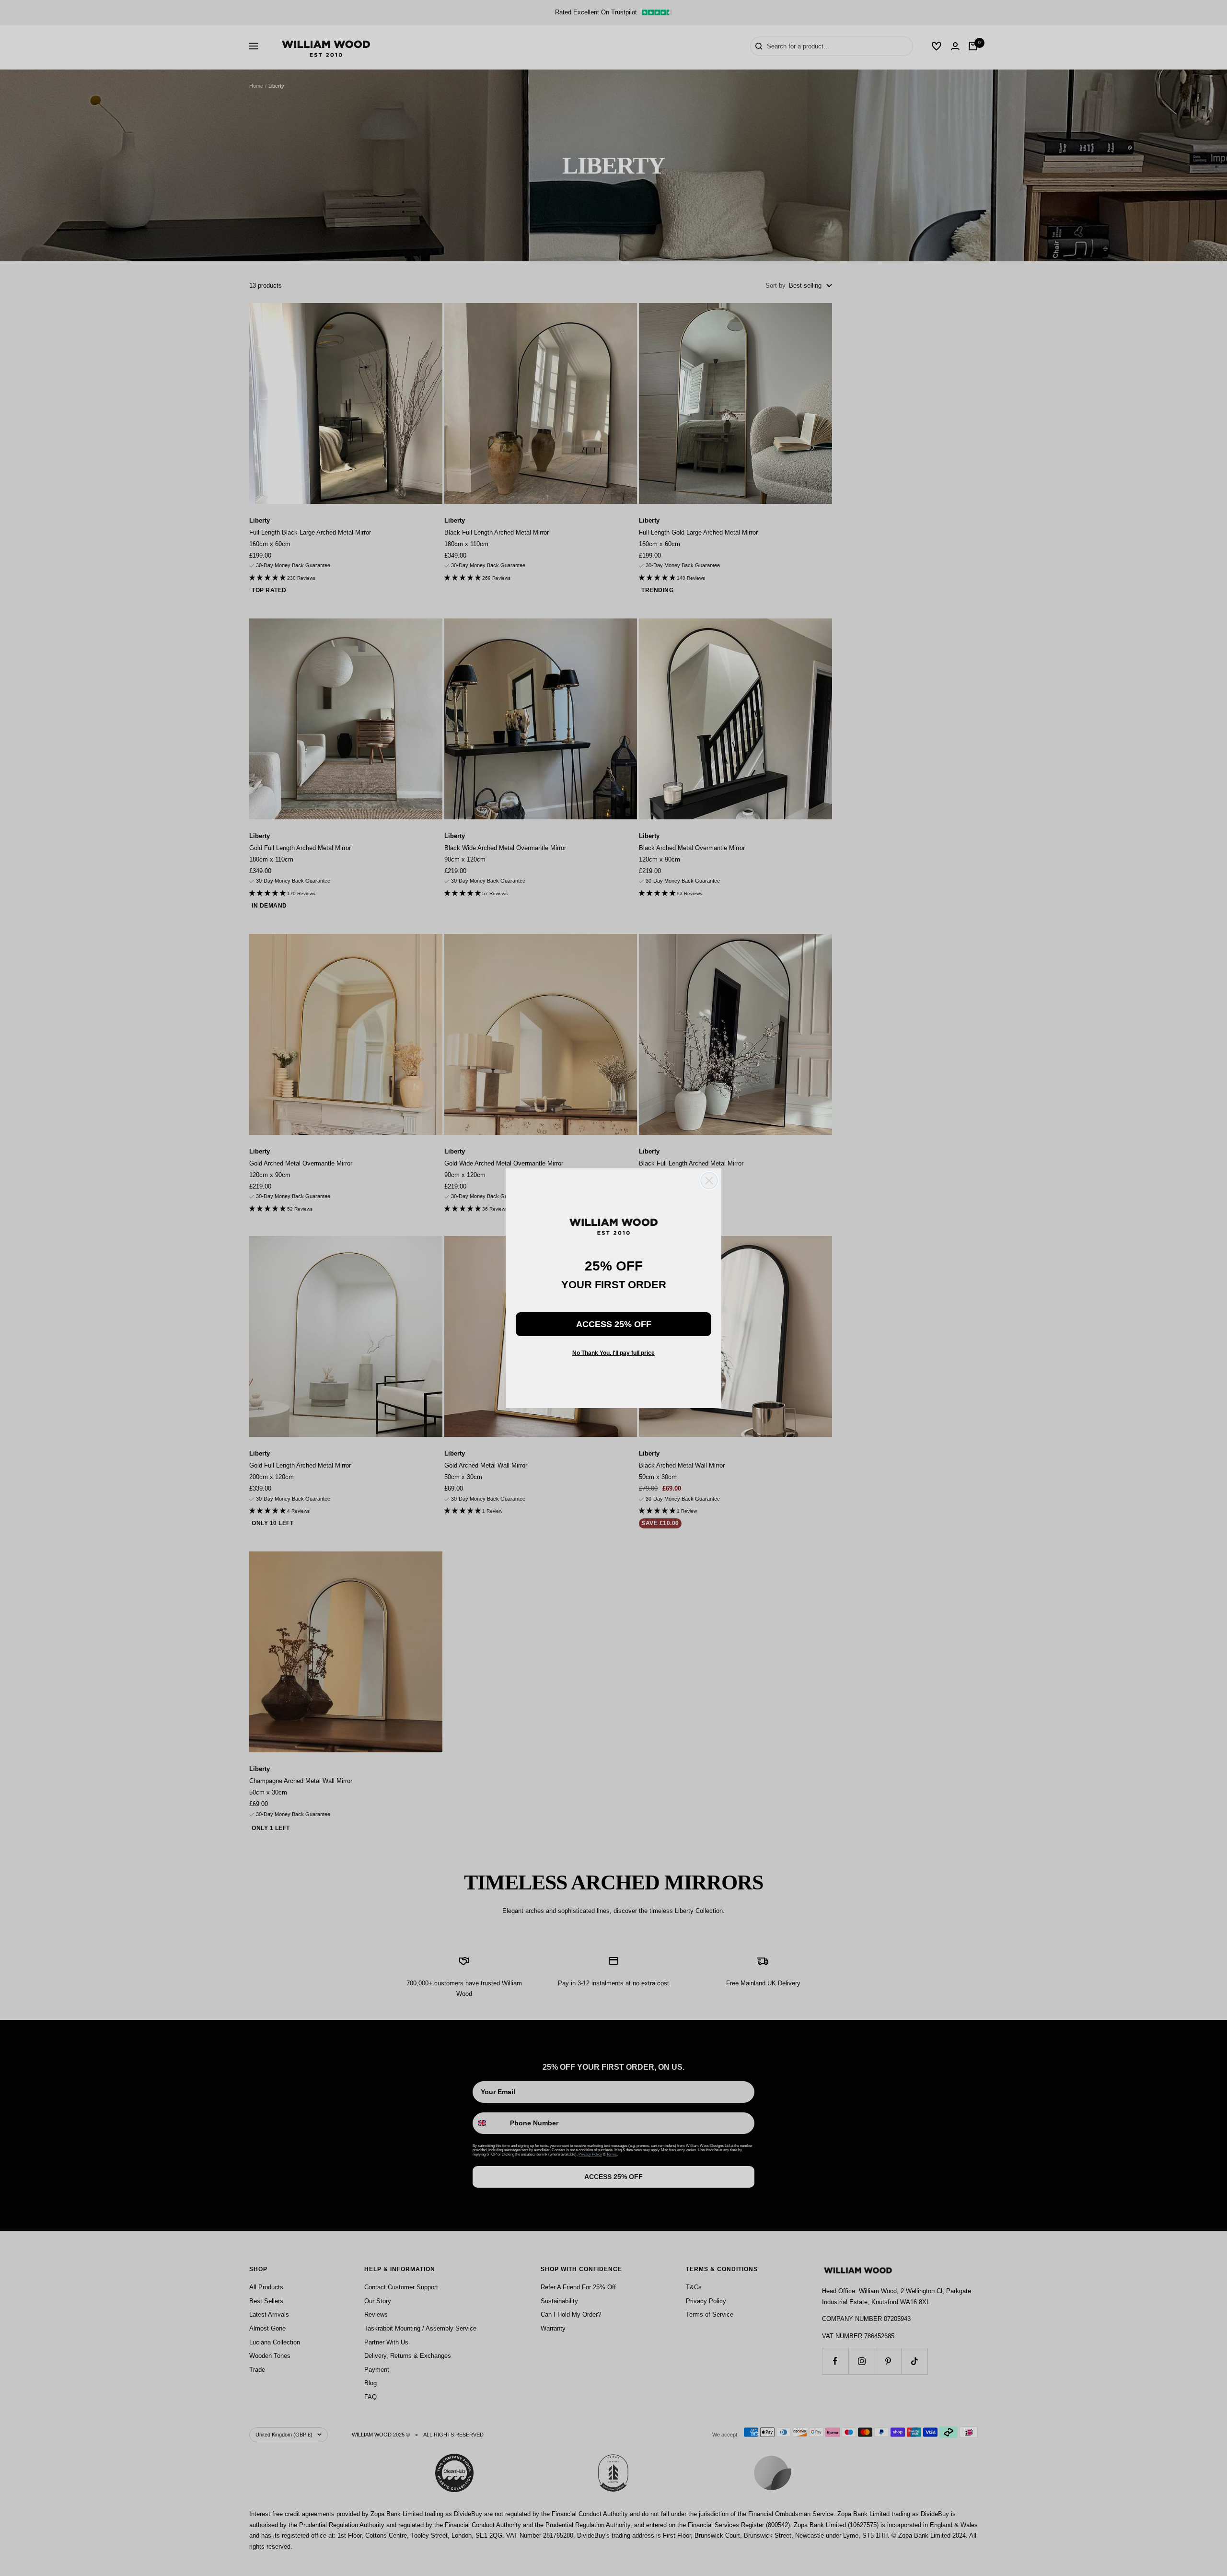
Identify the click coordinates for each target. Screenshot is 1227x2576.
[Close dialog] (709, 1181)
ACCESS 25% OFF (614, 1324)
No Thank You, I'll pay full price (613, 1353)
